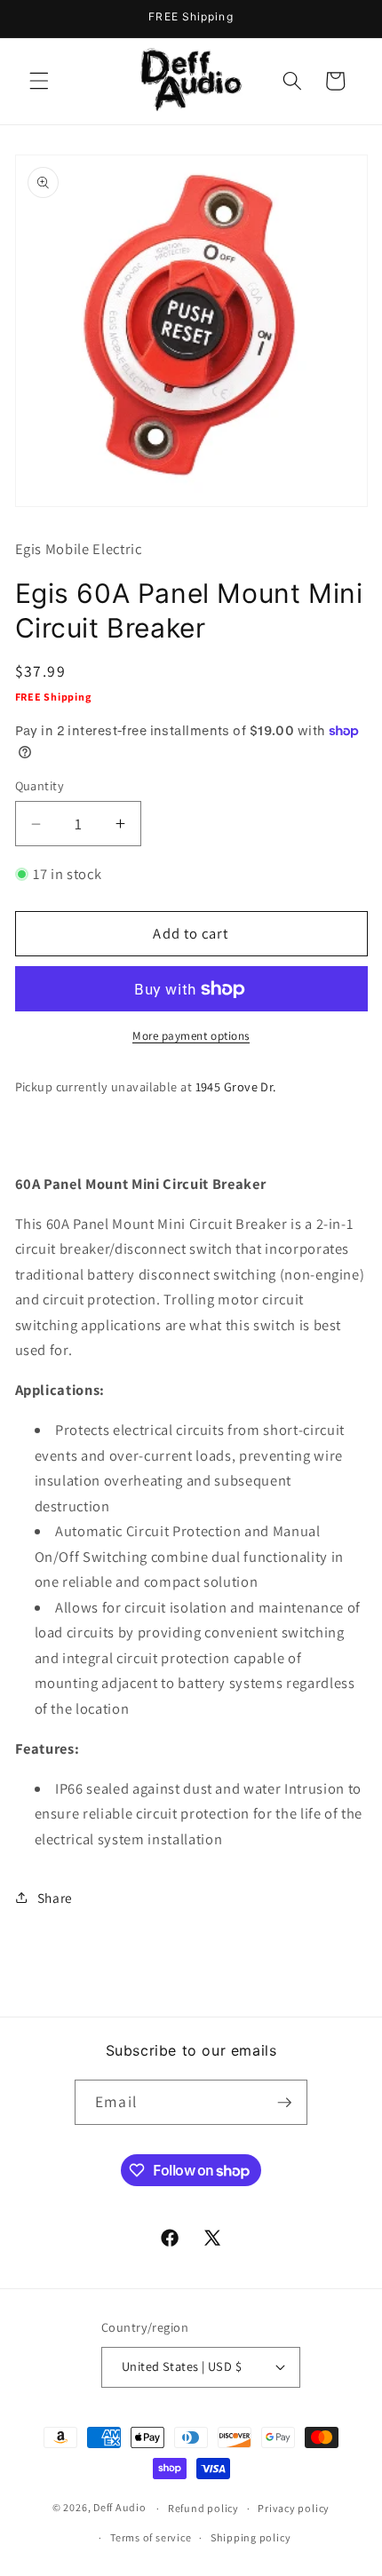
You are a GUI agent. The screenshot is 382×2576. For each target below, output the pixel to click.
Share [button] (55, 1898)
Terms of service (151, 2537)
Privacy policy (294, 2508)
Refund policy (203, 2508)
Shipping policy (251, 2537)
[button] (39, 81)
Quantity (40, 785)
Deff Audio (120, 2508)
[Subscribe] (284, 2103)
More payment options (191, 1036)
